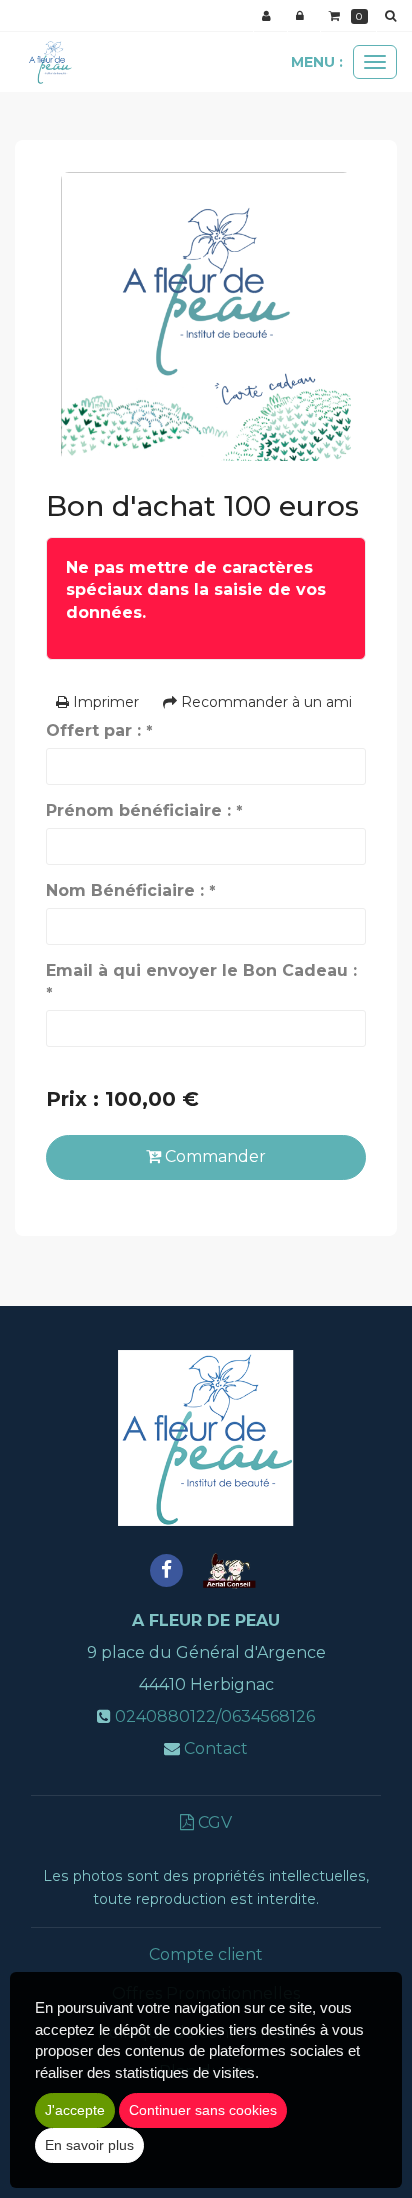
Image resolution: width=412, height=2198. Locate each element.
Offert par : (99, 730)
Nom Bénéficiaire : (130, 890)
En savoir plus (89, 2145)
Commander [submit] (213, 1156)
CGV (213, 1822)
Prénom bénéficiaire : (144, 810)
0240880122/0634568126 (215, 1716)
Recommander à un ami (264, 702)
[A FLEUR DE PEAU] (50, 62)
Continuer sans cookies (203, 2110)
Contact (216, 1748)
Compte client (206, 1954)
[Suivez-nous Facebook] (166, 1569)
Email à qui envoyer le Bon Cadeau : (201, 981)
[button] (394, 16)
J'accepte (75, 2110)
